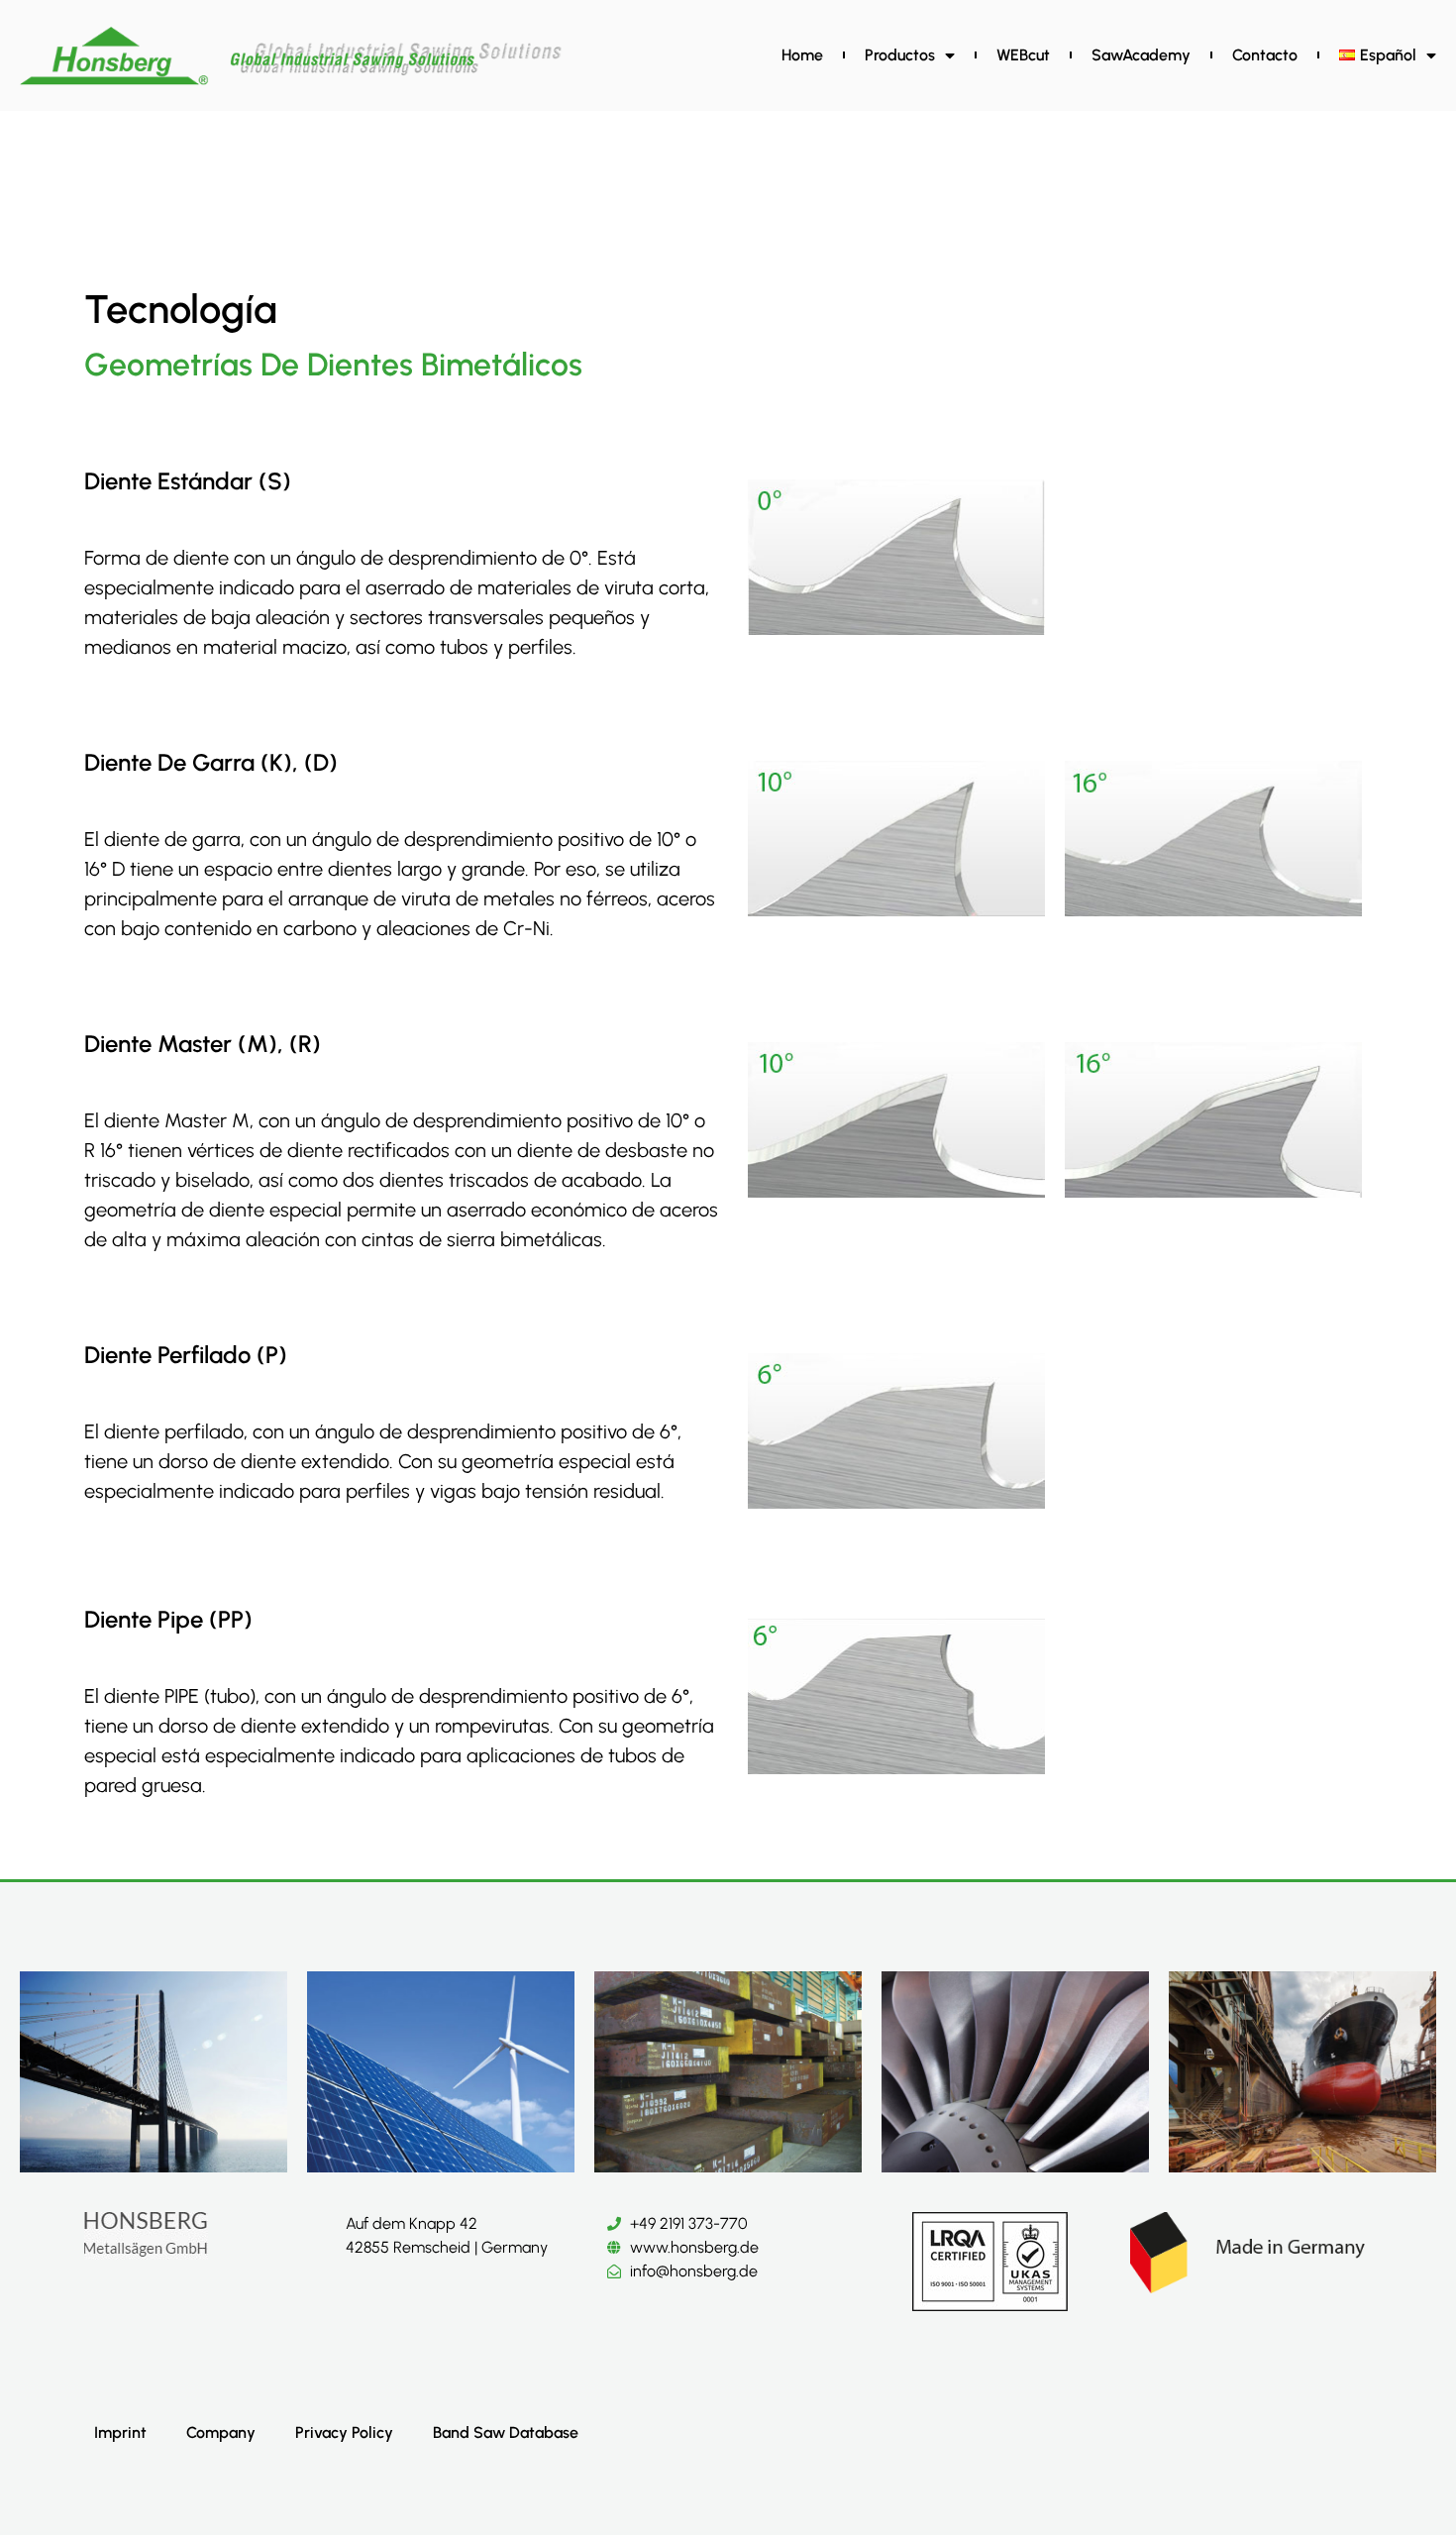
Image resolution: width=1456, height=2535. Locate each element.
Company (221, 2432)
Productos (900, 55)
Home (802, 55)
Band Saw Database (506, 2432)
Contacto (1265, 55)
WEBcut (1023, 55)
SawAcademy (1141, 55)
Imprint (120, 2432)
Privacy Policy (344, 2432)
